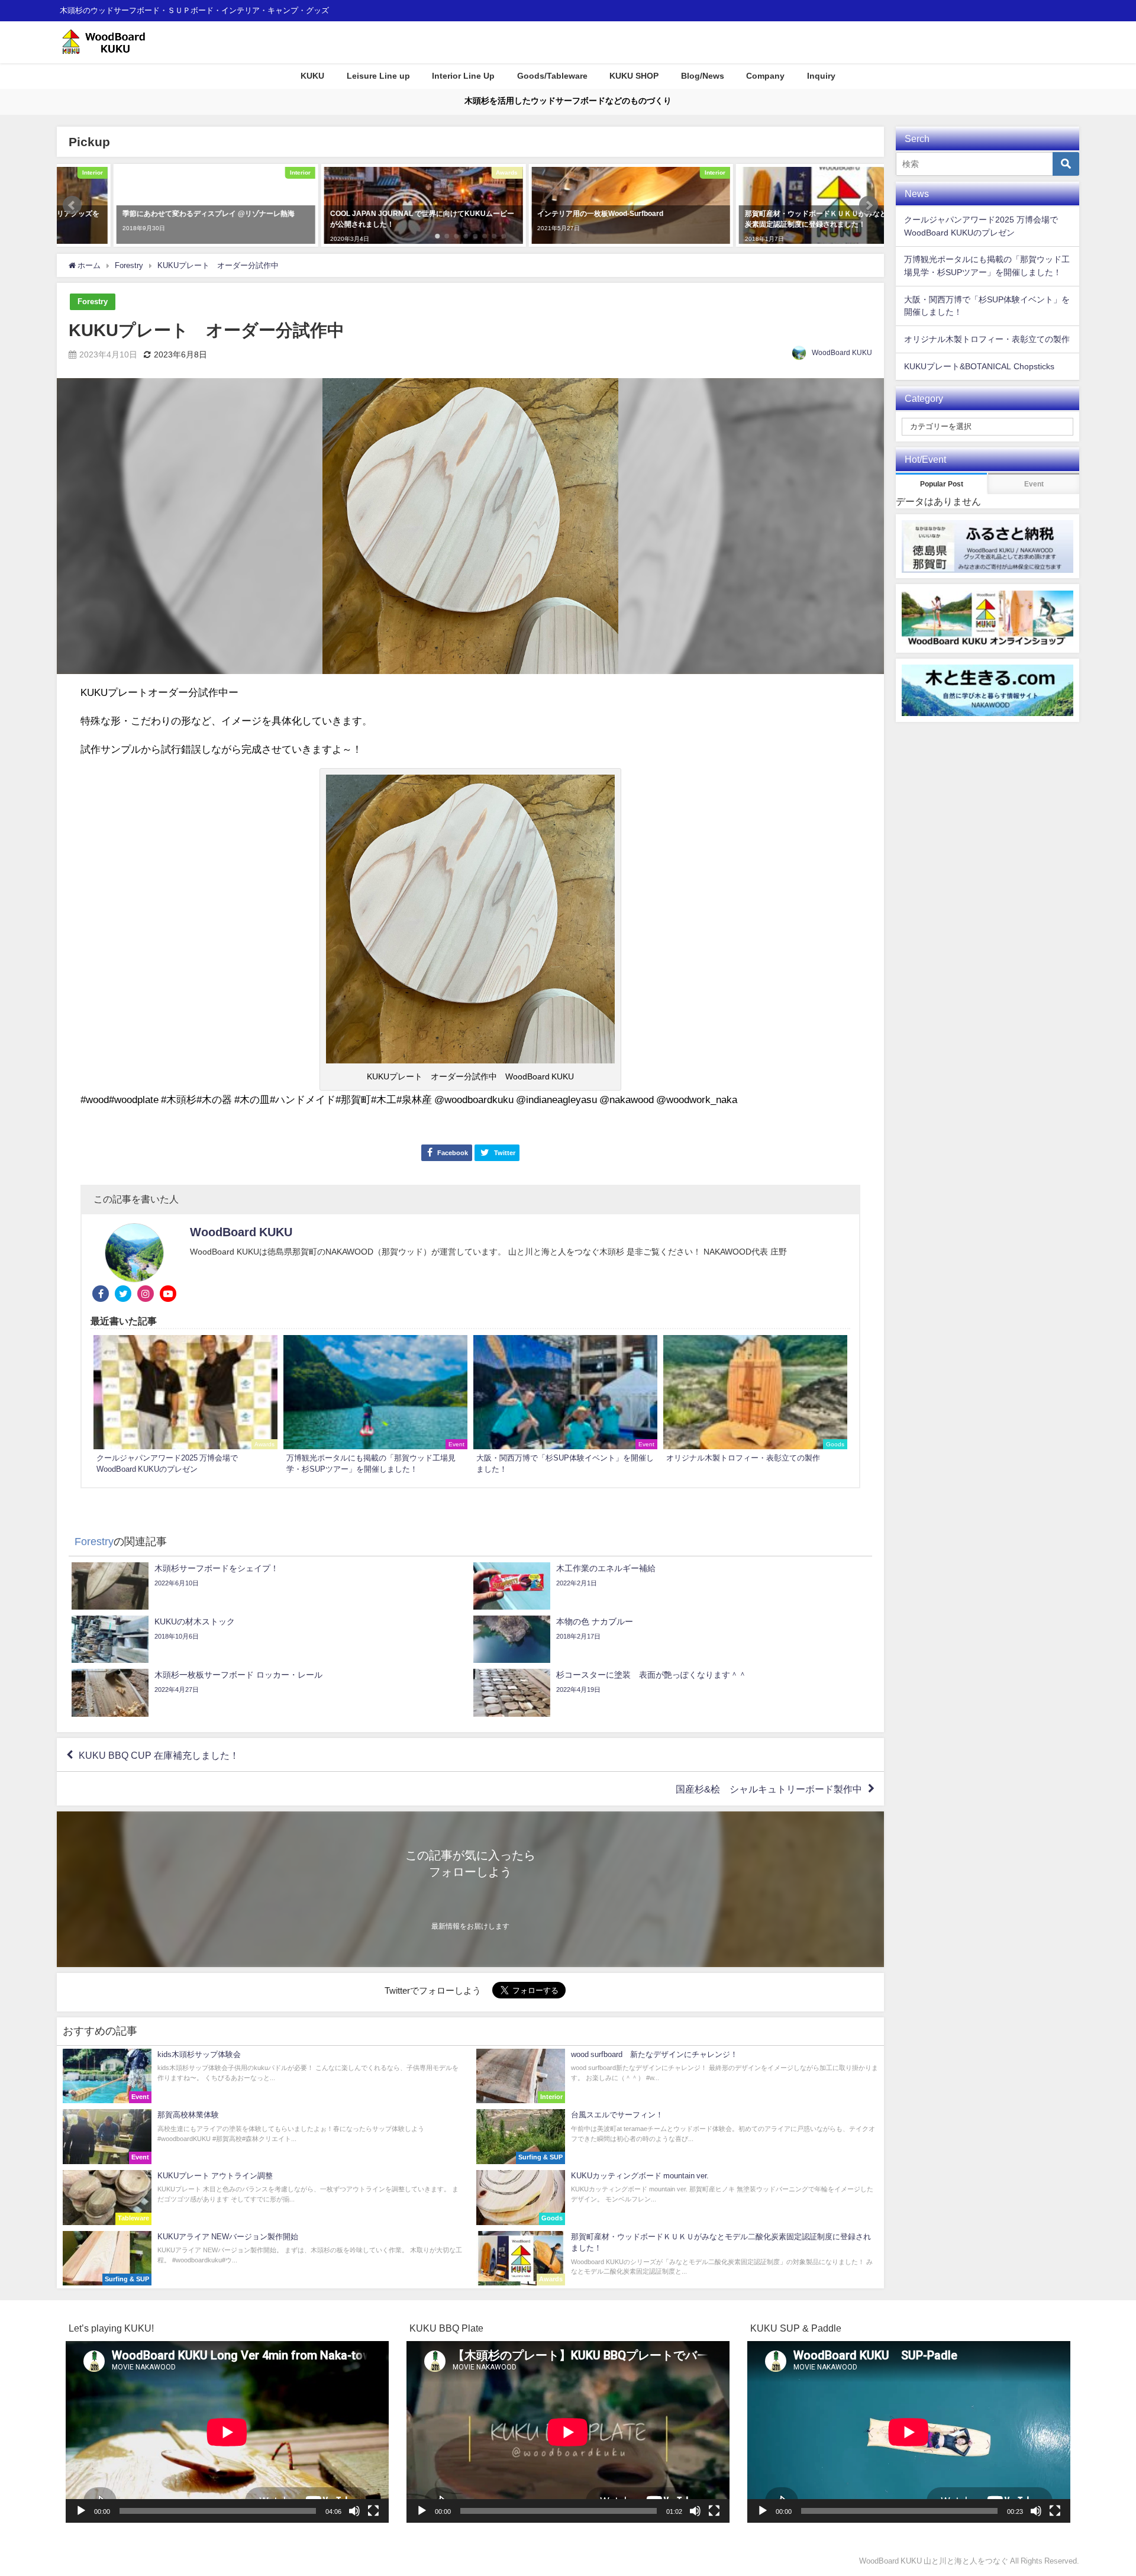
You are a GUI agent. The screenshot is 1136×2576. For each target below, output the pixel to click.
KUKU (312, 76)
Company (765, 76)
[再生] (81, 2511)
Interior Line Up (463, 76)
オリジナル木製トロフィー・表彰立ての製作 (987, 339)
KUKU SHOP (634, 76)
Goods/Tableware (552, 76)
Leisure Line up (378, 76)
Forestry (93, 302)
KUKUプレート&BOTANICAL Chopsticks (979, 366)
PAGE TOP (1102, 2488)
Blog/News (703, 76)
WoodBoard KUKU (842, 353)
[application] (227, 2432)
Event (1034, 484)
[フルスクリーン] (373, 2511)
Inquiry (821, 76)
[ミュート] (354, 2511)
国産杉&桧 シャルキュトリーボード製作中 (769, 1789)
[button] (72, 205)
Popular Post (942, 484)
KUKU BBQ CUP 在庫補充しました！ (159, 1755)
